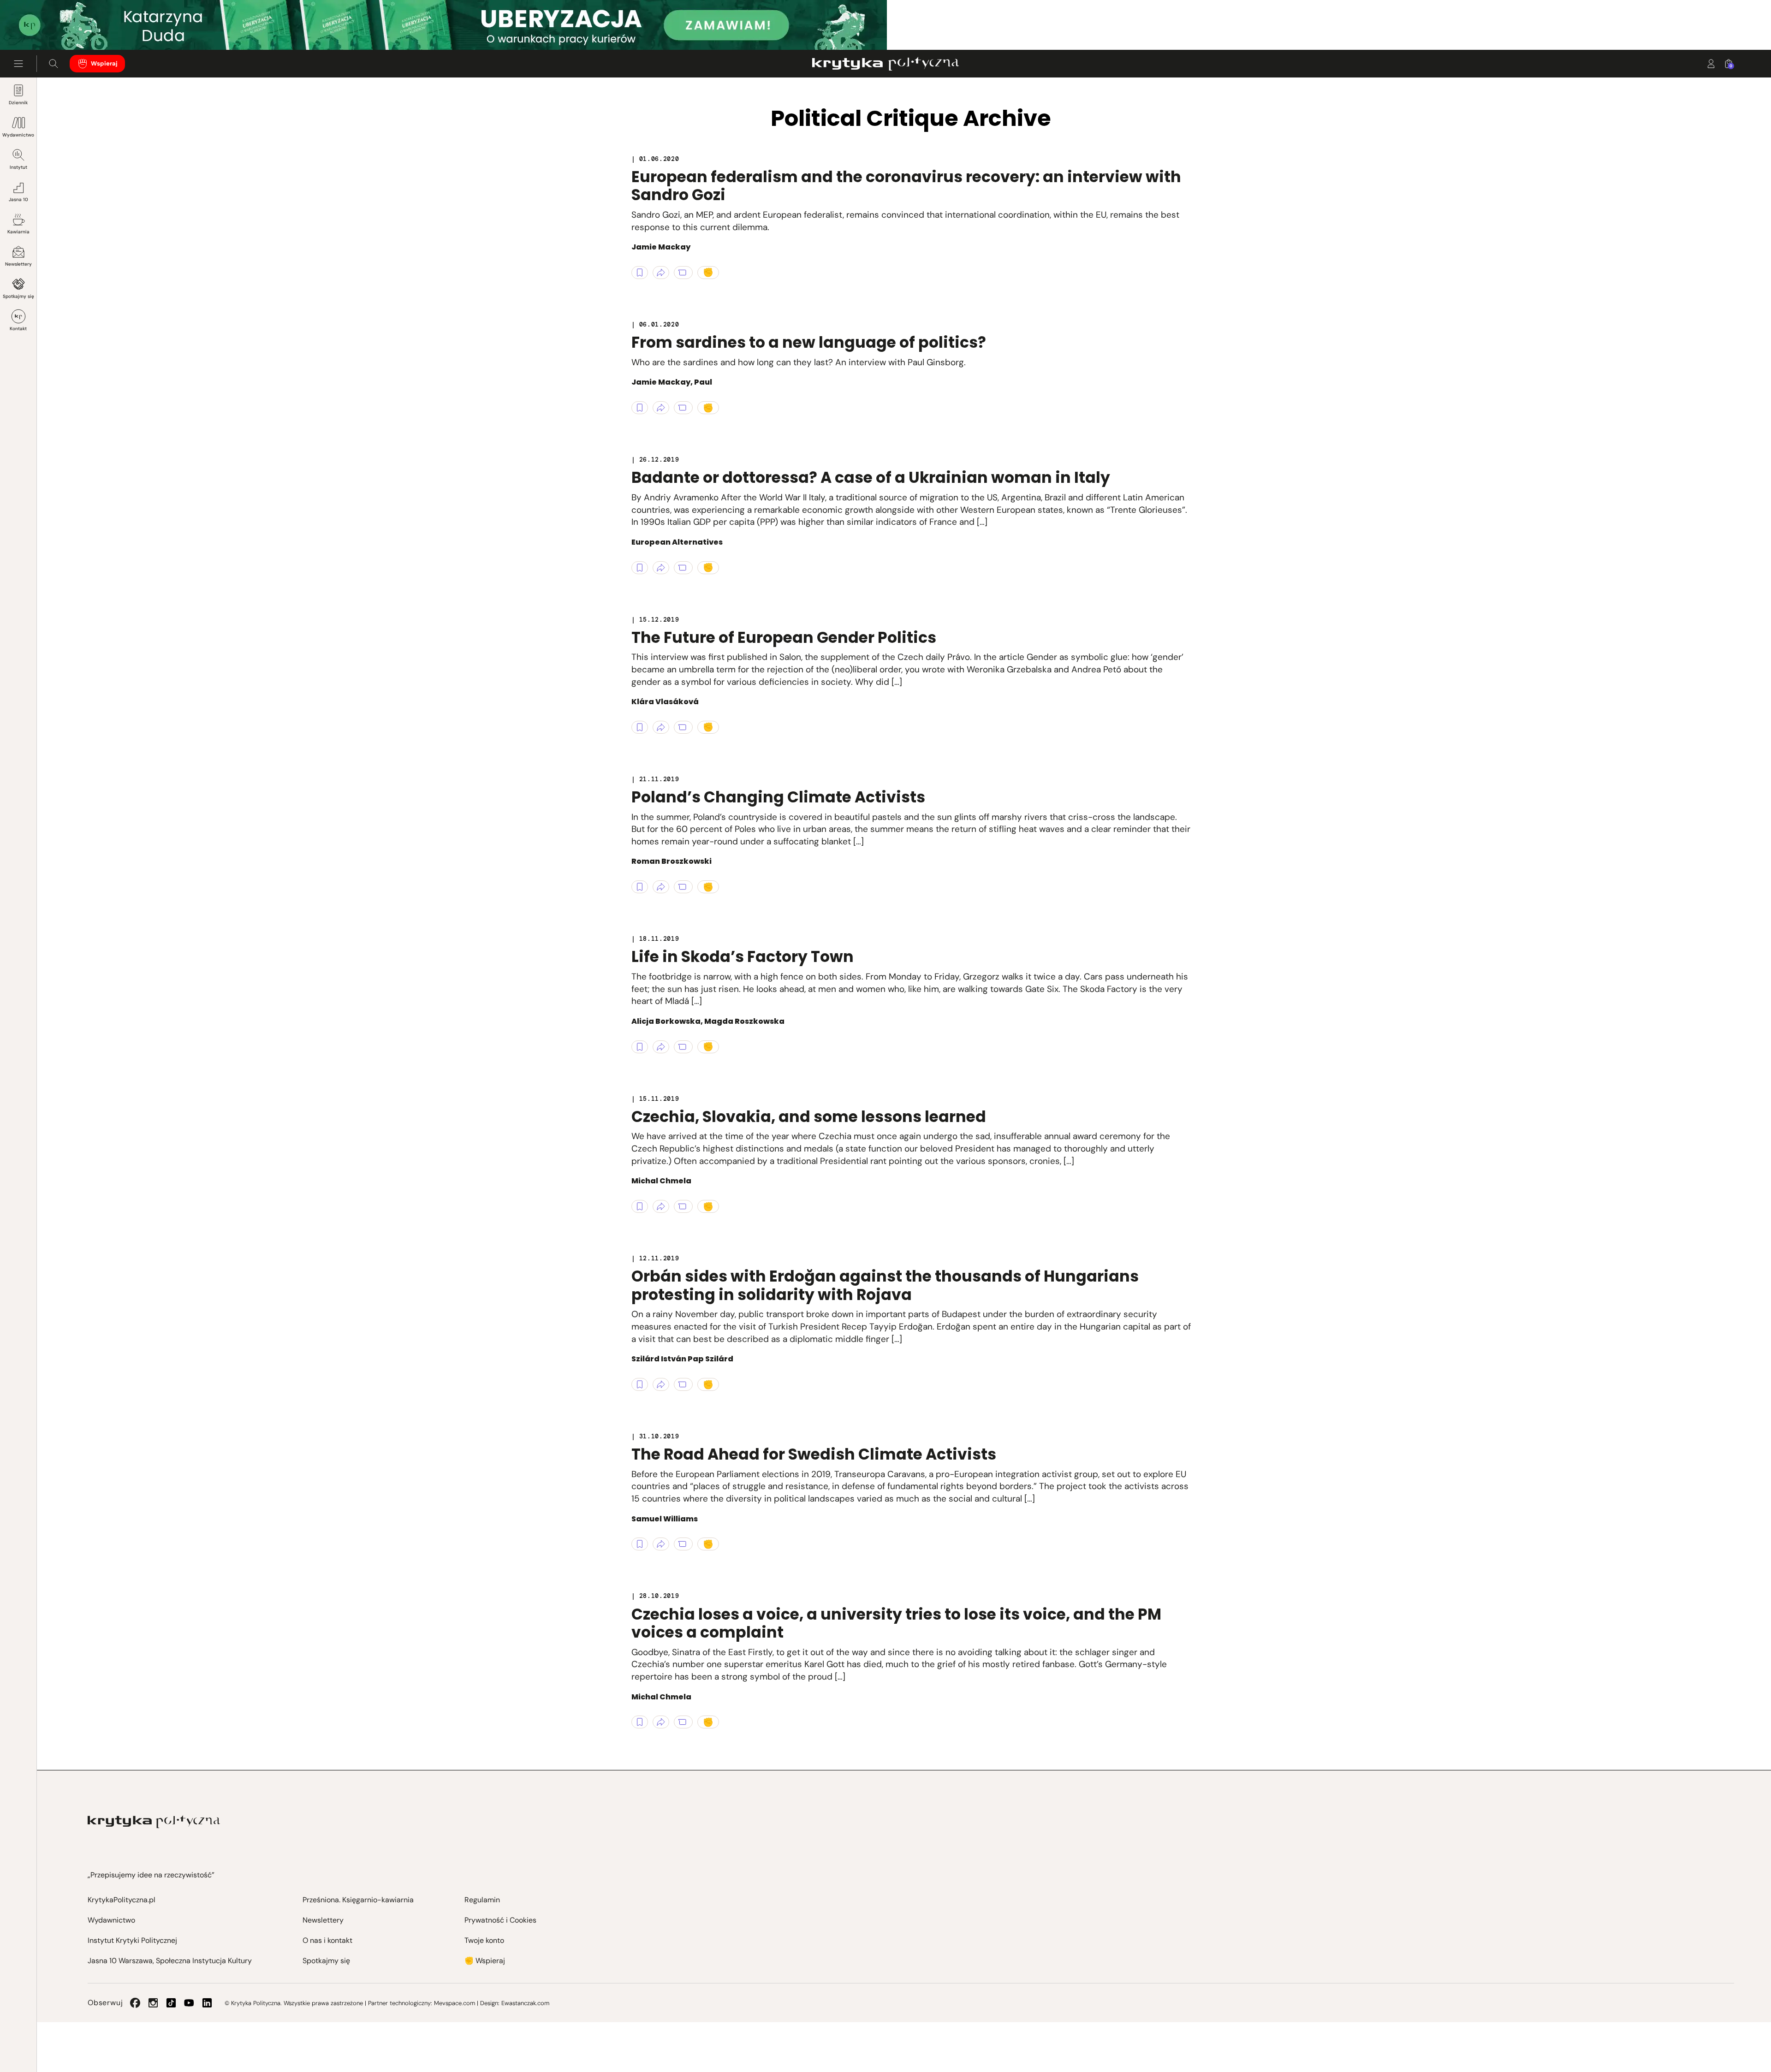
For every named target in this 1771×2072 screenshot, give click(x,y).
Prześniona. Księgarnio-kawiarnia (358, 1900)
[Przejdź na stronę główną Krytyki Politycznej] (154, 1822)
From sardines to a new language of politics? (809, 342)
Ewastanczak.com (525, 2003)
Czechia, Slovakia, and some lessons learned (809, 1117)
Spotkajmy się (18, 296)
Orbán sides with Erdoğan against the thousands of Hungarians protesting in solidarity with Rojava (885, 1285)
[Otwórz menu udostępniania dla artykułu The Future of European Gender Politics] (661, 727)
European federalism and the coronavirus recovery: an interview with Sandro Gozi (906, 186)
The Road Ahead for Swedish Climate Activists (814, 1454)
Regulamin (482, 1900)
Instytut (18, 167)
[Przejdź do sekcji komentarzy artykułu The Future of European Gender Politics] (683, 727)
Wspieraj (104, 63)
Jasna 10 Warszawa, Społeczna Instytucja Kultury (170, 1961)
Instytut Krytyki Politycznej (132, 1940)
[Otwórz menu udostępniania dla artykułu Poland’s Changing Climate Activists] (661, 887)
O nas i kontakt (327, 1940)
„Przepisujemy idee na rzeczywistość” (151, 1875)
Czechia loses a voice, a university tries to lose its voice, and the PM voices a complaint (896, 1624)
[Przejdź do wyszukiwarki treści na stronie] (53, 64)
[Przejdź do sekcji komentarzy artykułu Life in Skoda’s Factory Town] (683, 1047)
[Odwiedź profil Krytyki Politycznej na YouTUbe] (189, 2003)
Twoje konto (484, 1940)
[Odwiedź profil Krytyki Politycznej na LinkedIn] (207, 2003)
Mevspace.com (455, 2003)
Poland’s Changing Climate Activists (778, 797)
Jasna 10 (18, 199)
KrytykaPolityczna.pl (122, 1900)
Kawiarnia (18, 232)
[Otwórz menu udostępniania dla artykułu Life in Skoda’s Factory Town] (661, 1047)
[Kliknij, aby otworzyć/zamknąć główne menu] (18, 64)
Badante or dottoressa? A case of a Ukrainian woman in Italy (871, 478)
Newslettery (18, 264)
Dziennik (18, 103)
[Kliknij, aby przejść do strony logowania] (1711, 64)
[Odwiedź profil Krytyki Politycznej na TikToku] (171, 2003)
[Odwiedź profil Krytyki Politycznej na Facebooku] (135, 2003)
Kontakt (18, 329)
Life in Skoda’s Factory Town (743, 957)
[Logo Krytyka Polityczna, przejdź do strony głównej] (885, 64)
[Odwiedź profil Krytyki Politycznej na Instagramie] (153, 2003)
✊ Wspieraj (485, 1961)
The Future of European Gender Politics (784, 638)
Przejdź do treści (47, 27)
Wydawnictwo (18, 135)
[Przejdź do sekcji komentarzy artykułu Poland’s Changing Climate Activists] (683, 887)
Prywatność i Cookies (500, 1920)
